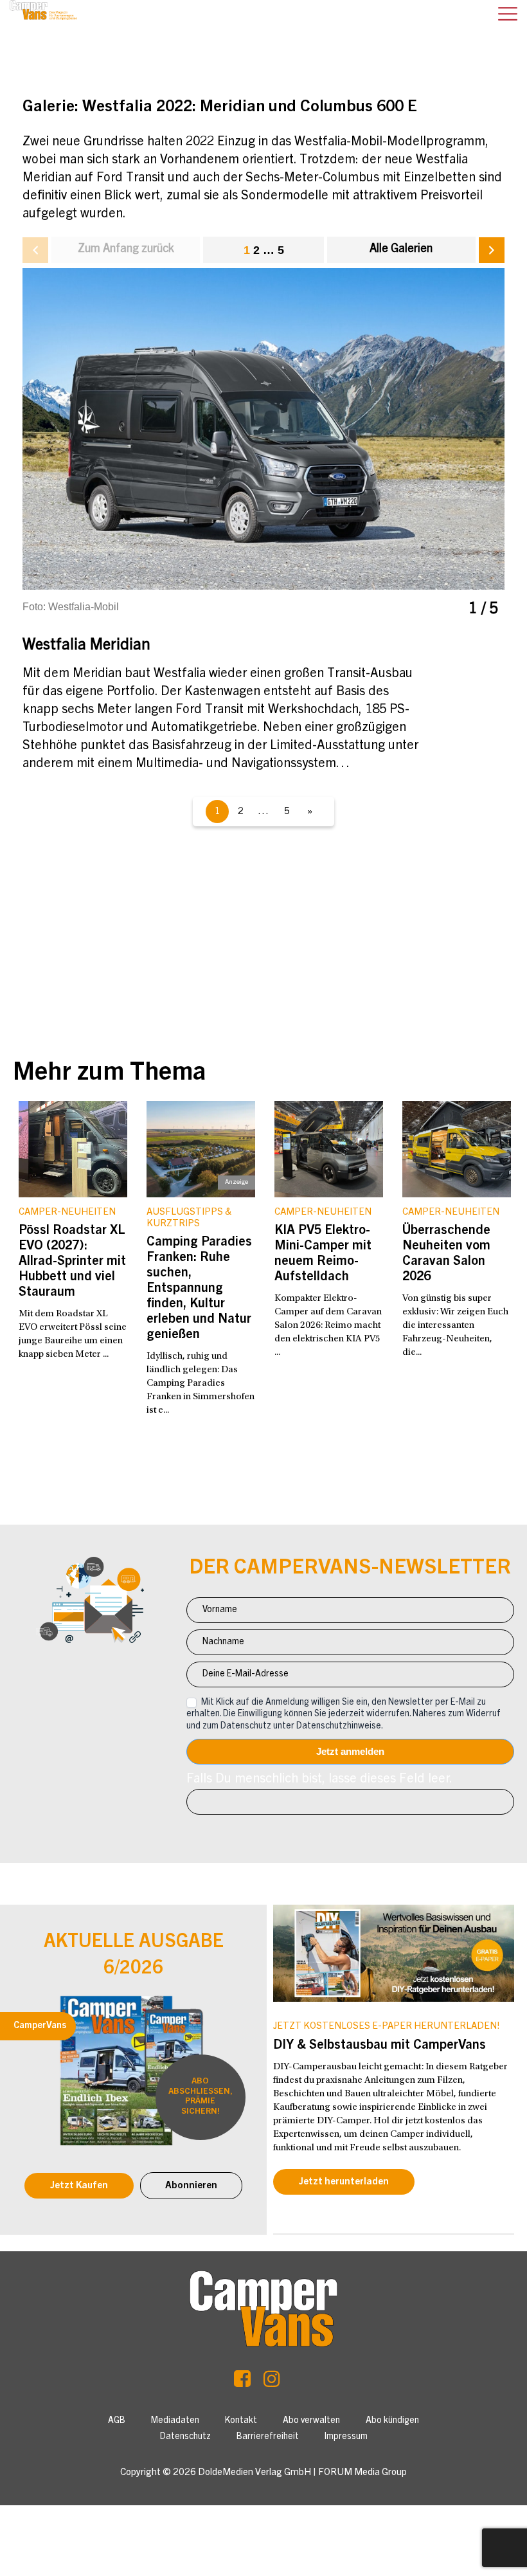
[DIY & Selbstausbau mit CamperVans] (394, 1953)
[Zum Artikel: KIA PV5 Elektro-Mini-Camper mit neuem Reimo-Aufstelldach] (329, 1149)
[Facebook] (242, 2382)
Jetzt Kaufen (79, 2186)
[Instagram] (272, 2382)
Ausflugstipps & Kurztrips (189, 1218)
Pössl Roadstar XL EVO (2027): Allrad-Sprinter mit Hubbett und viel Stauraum (72, 1262)
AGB (117, 2421)
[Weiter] (492, 250)
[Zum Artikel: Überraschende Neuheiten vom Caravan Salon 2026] (457, 1149)
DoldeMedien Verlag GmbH (255, 2473)
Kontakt (241, 2421)
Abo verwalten (311, 2421)
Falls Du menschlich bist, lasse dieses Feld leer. (319, 1780)
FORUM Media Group (362, 2473)
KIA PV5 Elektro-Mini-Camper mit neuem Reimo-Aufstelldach (323, 1255)
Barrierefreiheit (268, 2437)
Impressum (346, 2437)
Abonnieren (191, 2186)
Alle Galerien (401, 249)
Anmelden (350, 1752)
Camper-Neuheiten (67, 1212)
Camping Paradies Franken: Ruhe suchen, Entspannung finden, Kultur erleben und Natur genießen (199, 1289)
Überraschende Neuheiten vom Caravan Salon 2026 (446, 1255)
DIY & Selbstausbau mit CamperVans (380, 2046)
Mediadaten (175, 2421)
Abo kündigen (392, 2421)
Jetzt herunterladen (344, 2182)
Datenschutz (185, 2437)
